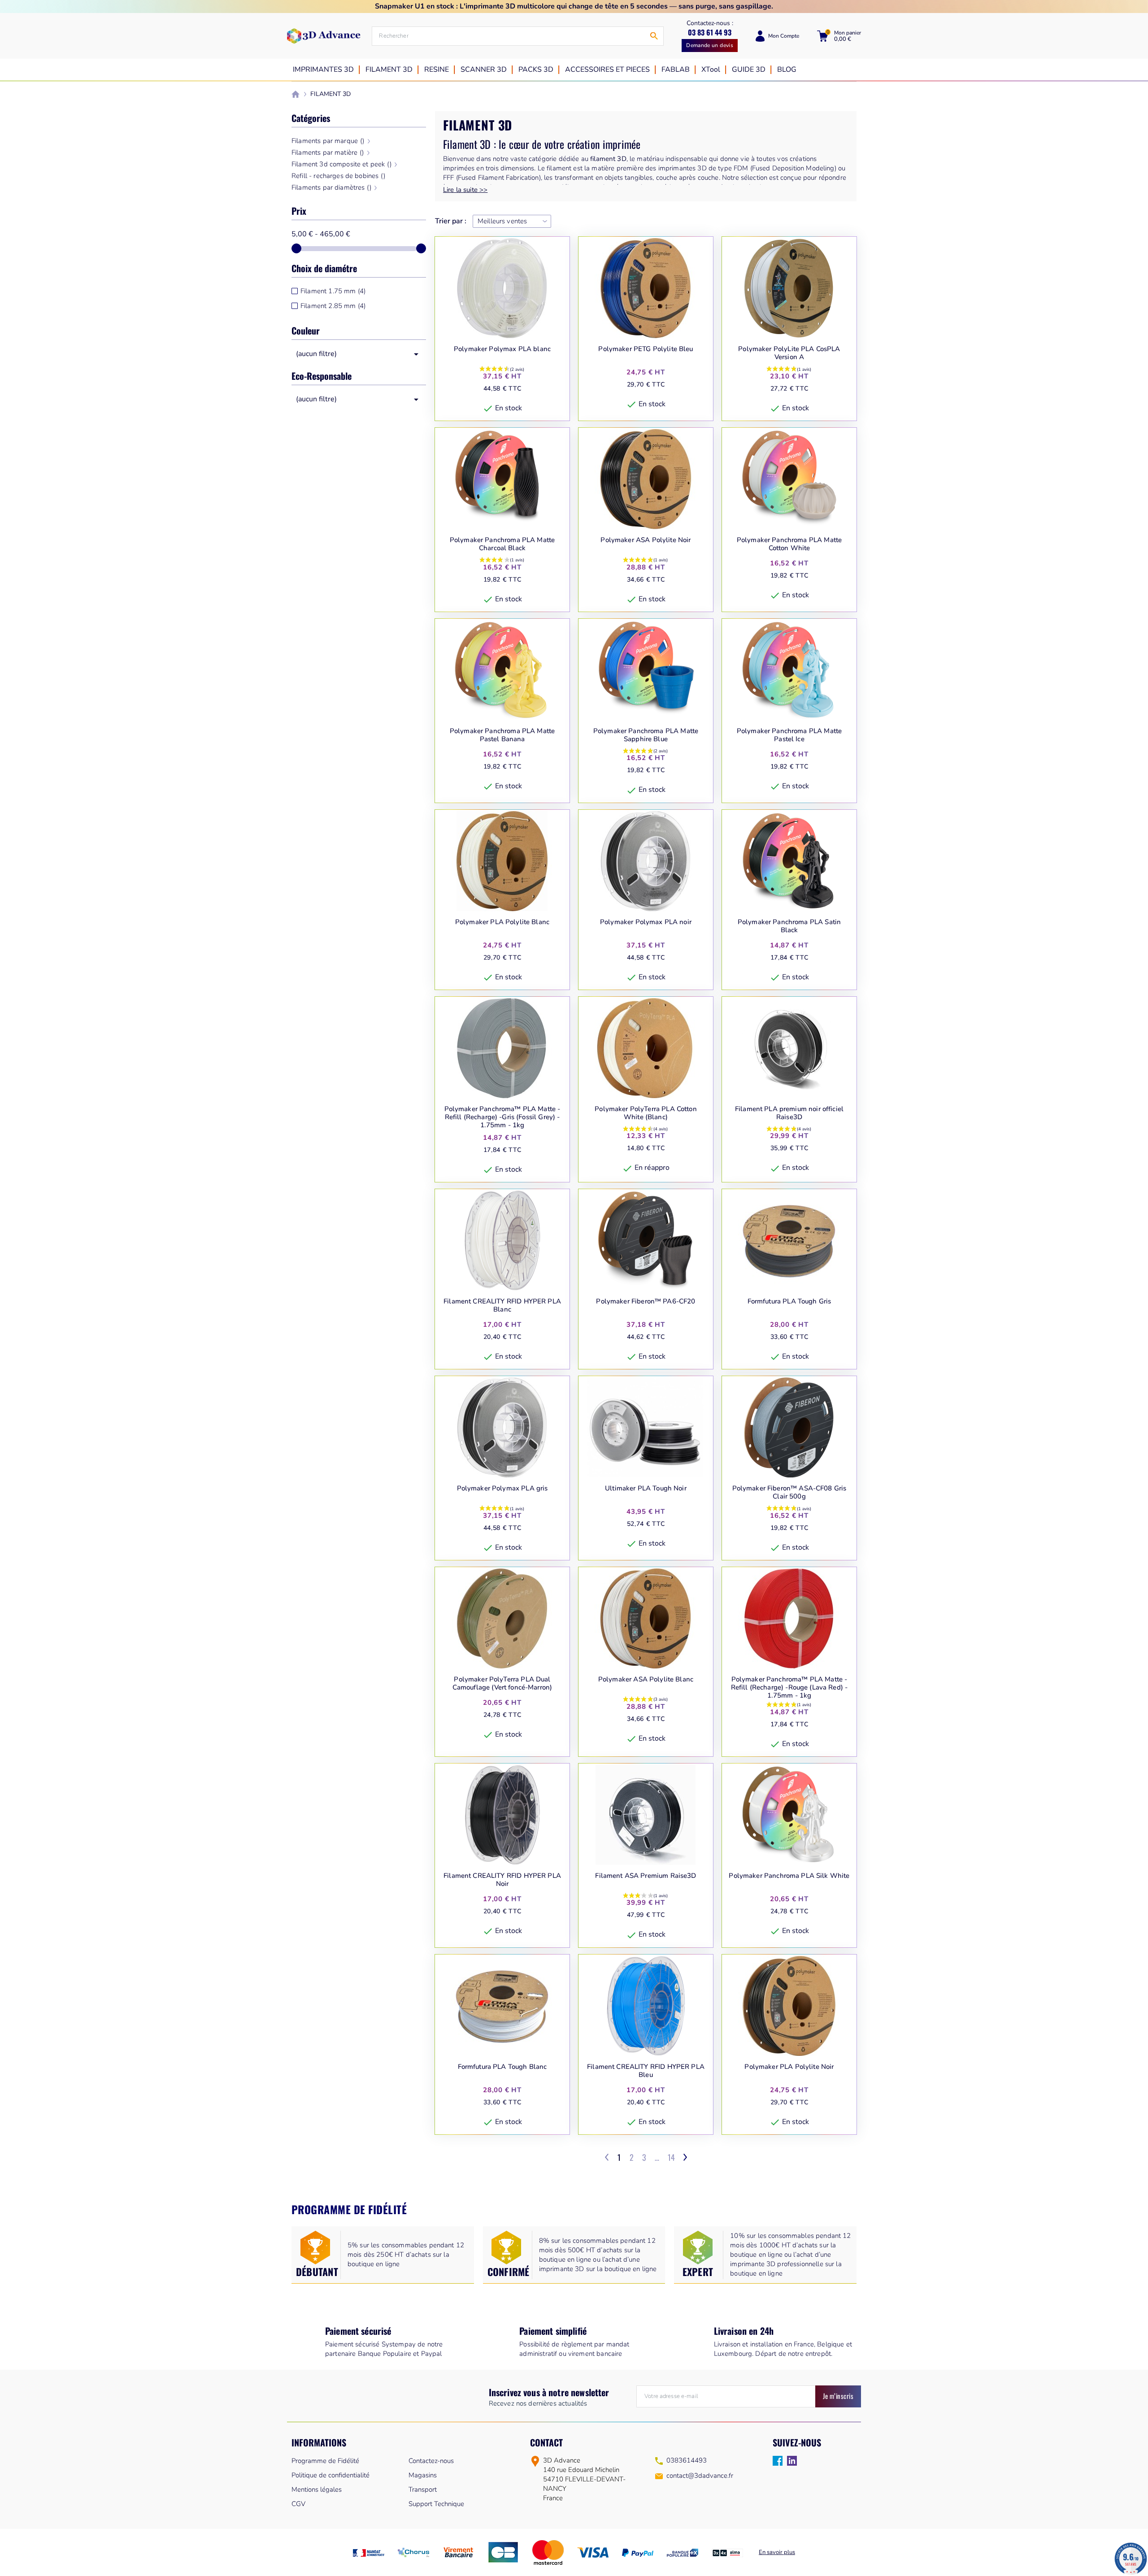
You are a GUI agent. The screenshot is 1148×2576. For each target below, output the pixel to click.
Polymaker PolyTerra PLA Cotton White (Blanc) (646, 1113)
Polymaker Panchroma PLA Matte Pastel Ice (789, 735)
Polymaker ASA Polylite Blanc (646, 1679)
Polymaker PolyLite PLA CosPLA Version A (789, 353)
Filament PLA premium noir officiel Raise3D (789, 1113)
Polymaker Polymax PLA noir (646, 922)
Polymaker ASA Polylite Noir (646, 540)
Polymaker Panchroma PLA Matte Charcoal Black (502, 544)
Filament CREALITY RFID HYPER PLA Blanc (502, 1305)
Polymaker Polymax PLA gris (502, 1488)
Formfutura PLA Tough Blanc (502, 2067)
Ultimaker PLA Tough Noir (646, 1488)
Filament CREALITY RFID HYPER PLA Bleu (646, 2071)
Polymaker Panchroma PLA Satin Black (789, 926)
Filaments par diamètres (331, 187)
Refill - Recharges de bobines (338, 176)
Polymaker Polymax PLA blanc (502, 349)
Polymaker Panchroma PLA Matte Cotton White (789, 544)
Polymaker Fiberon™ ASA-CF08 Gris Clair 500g (789, 1492)
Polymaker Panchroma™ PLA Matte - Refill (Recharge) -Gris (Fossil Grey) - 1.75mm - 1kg (502, 1117)
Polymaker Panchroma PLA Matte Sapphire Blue (646, 735)
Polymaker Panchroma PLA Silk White (789, 1876)
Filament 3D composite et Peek (341, 164)
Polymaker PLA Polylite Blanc (502, 922)
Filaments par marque (328, 141)
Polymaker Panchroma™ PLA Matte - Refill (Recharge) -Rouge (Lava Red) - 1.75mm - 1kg (789, 1687)
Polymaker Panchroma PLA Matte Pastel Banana (502, 735)
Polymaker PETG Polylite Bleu (646, 349)
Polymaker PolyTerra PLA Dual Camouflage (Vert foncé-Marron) (502, 1683)
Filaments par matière (328, 152)
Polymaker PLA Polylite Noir (789, 2067)
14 (671, 2157)
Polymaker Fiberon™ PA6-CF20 (646, 1301)
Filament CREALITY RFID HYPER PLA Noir (502, 1880)
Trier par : (451, 221)
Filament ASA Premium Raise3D (646, 1876)
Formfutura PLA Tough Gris (789, 1301)
